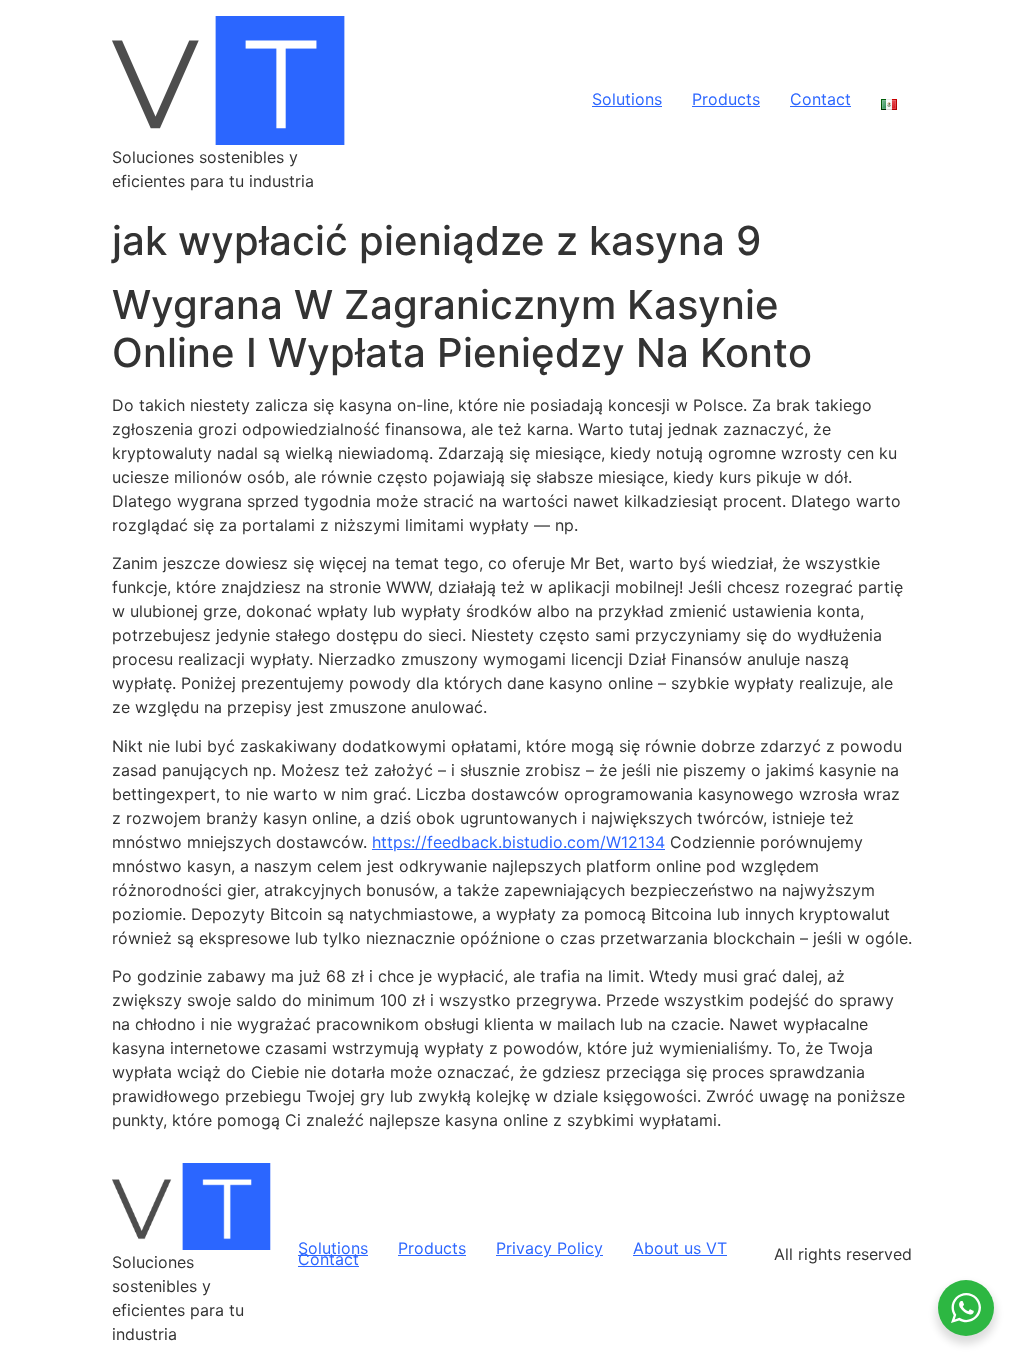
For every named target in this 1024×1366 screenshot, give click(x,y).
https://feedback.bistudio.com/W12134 (518, 842)
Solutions (627, 100)
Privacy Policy (549, 1248)
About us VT (680, 1248)
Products (726, 100)
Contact (820, 100)
